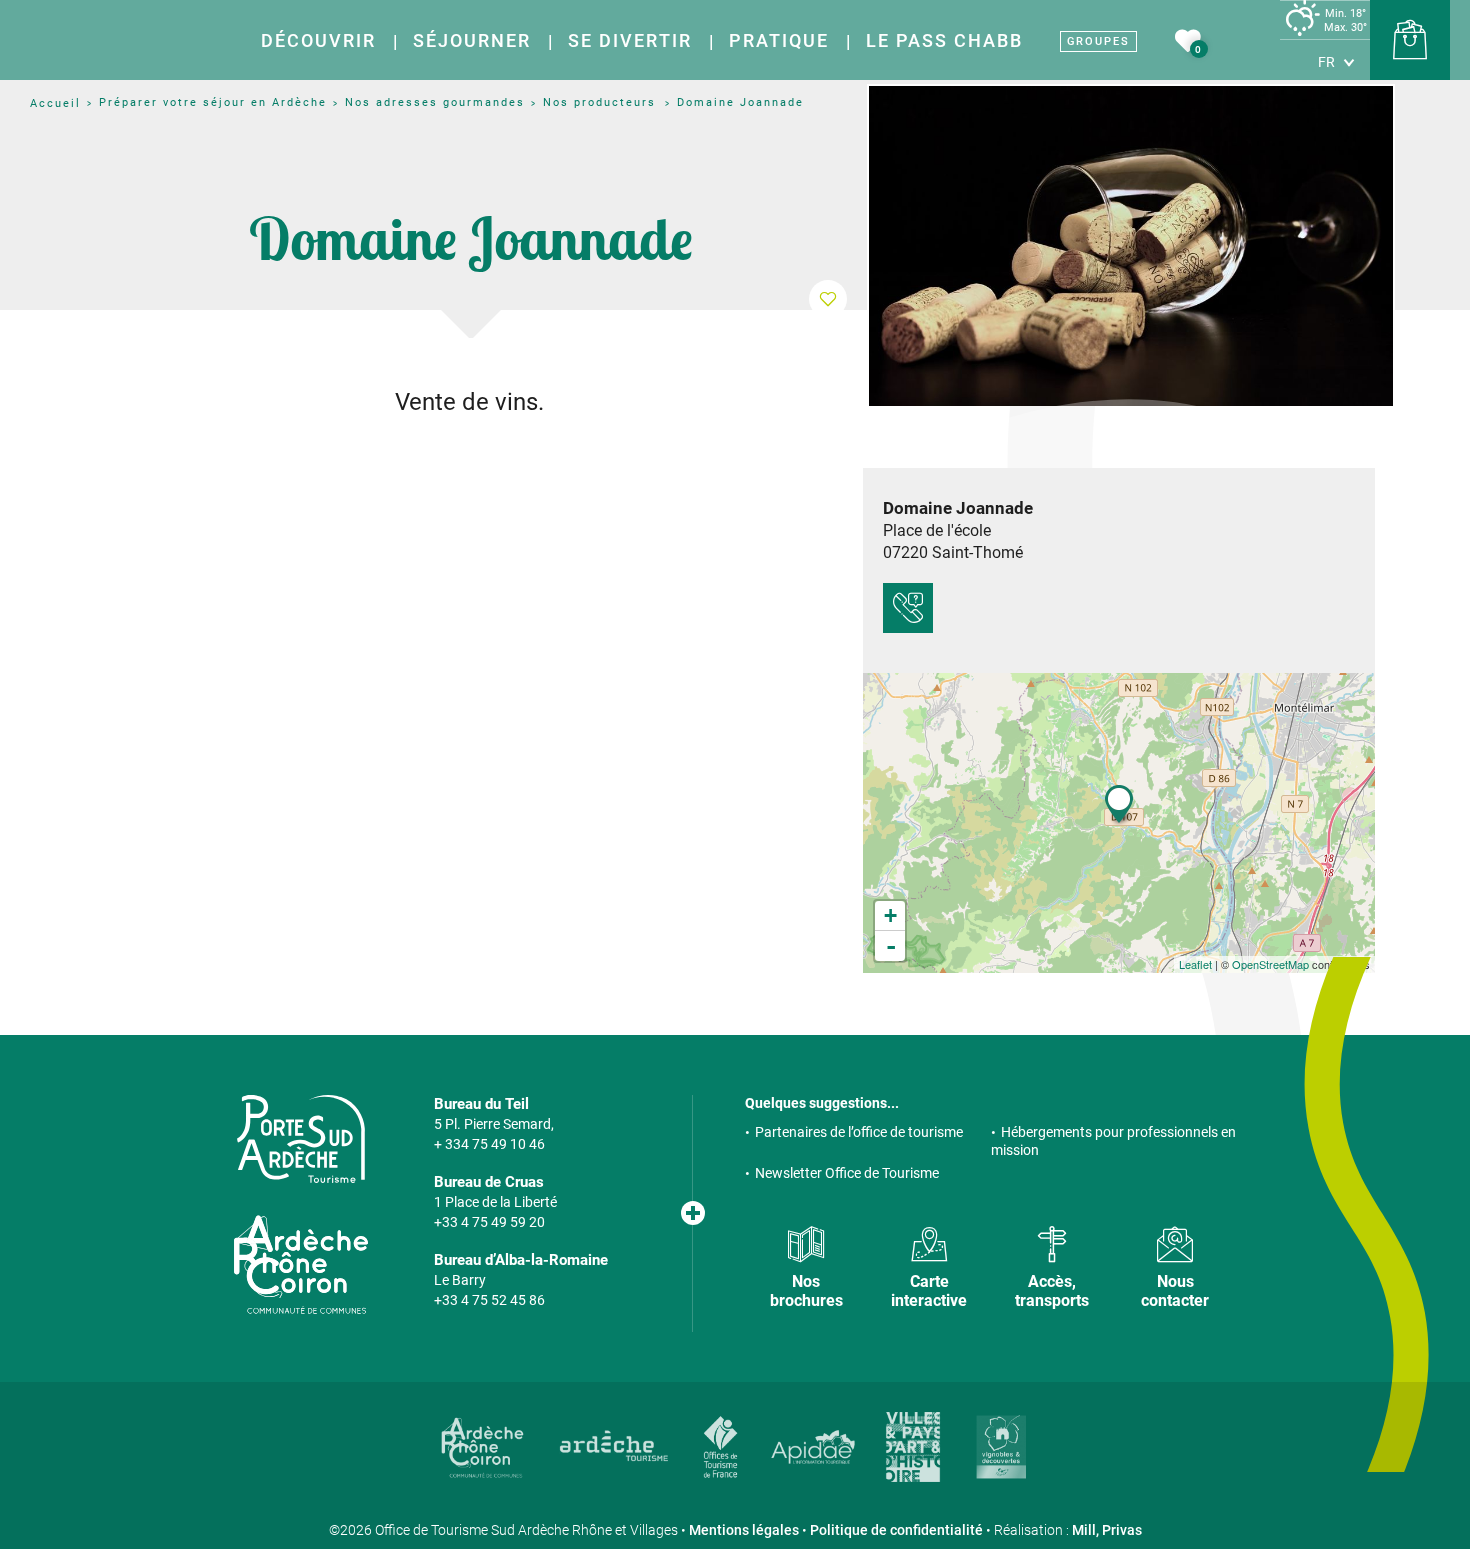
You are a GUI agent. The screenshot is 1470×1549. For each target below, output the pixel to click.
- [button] (891, 946)
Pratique (779, 40)
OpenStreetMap (1270, 964)
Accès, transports (1052, 1291)
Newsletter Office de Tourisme (847, 1173)
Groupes (1098, 41)
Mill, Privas (1107, 1530)
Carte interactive (929, 1291)
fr (1326, 62)
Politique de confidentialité (896, 1530)
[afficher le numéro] (908, 608)
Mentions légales (744, 1530)
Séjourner (472, 40)
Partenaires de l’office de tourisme (859, 1132)
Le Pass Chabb (944, 40)
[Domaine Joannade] (1131, 246)
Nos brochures (806, 1291)
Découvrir (318, 40)
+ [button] (890, 915)
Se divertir (630, 40)
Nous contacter (1175, 1291)
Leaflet (1195, 964)
